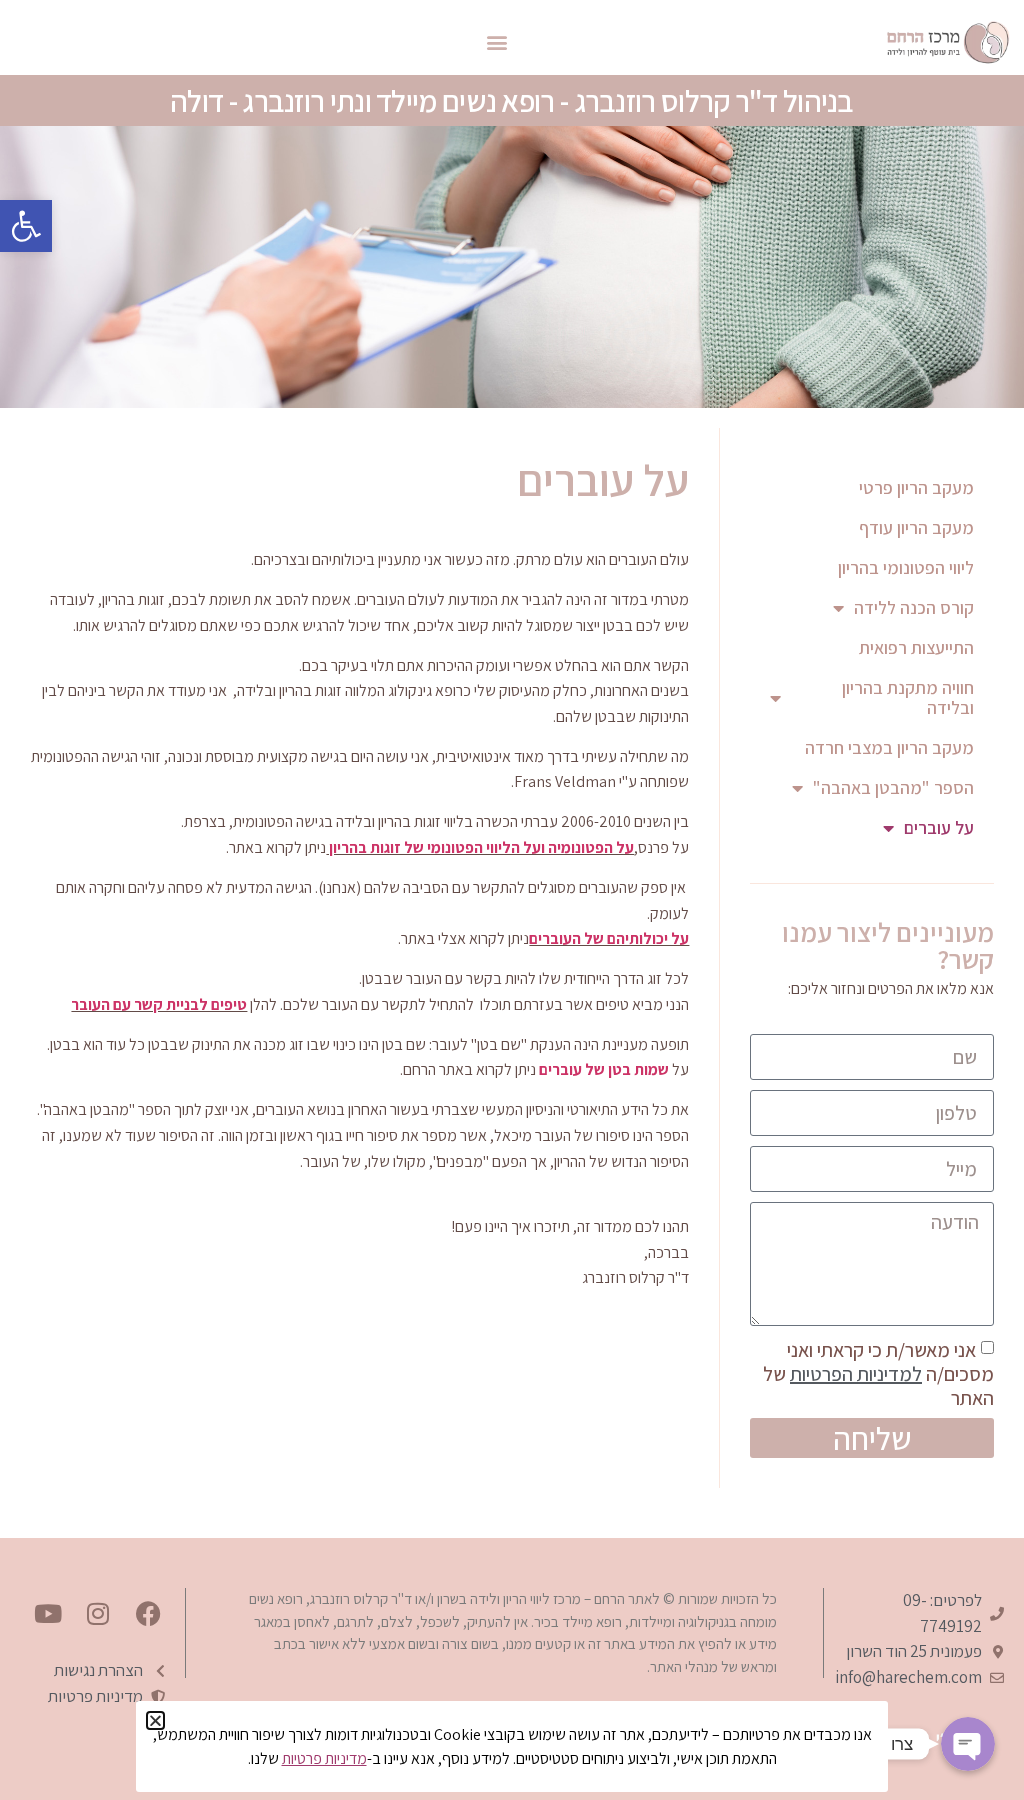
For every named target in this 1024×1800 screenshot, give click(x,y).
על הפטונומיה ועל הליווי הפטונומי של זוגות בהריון (480, 847)
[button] (26, 226)
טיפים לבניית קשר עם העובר (159, 1004)
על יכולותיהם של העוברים (609, 938)
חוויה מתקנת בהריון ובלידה (908, 697)
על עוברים (939, 827)
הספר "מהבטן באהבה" (893, 787)
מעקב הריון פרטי (916, 487)
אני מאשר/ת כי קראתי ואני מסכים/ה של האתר (878, 1374)
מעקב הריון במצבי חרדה (889, 747)
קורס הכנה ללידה (914, 607)
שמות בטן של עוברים (604, 1069)
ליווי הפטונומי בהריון (906, 567)
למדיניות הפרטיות (856, 1374)
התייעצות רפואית (916, 647)
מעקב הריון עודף (916, 527)
